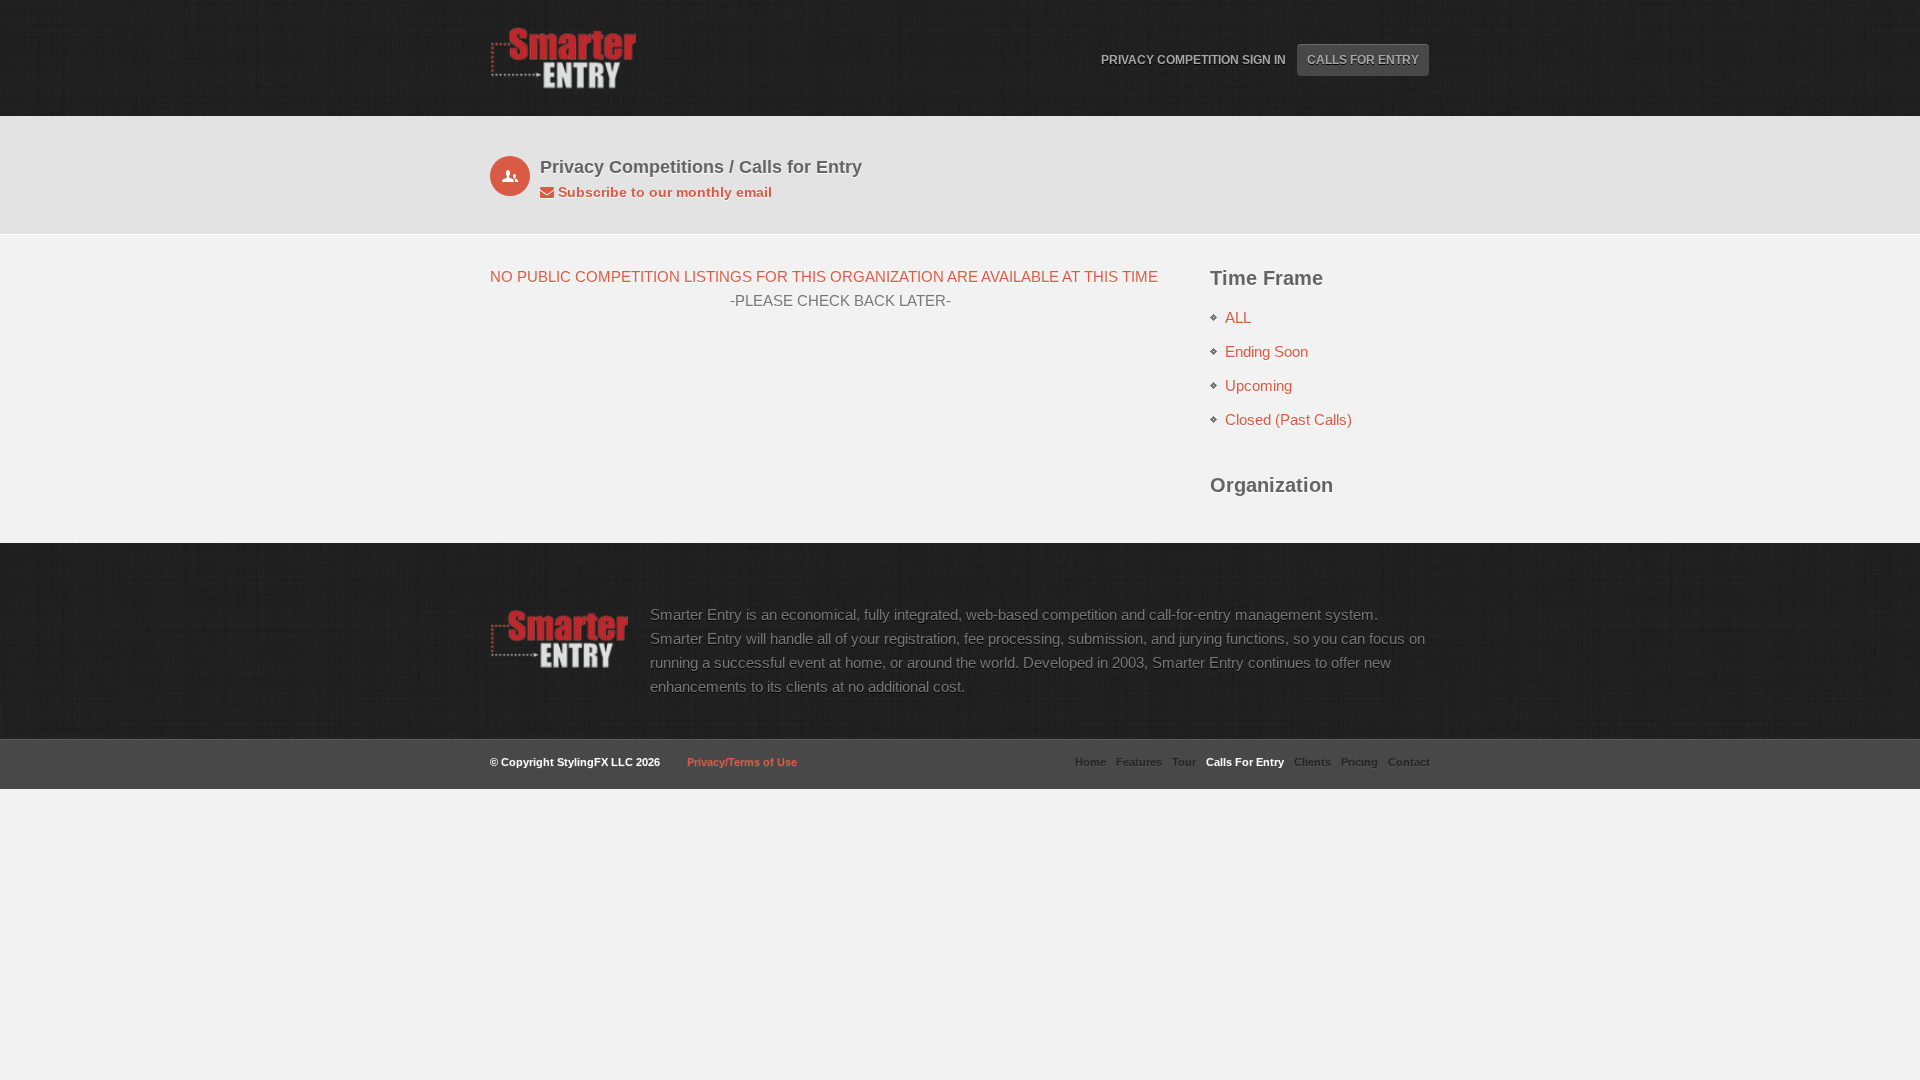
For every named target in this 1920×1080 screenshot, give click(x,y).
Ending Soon (1266, 351)
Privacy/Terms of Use (742, 762)
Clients (1312, 762)
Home (1090, 762)
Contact (1409, 762)
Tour (1184, 762)
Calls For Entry (1363, 60)
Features (1139, 762)
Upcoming (1258, 385)
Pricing (1359, 762)
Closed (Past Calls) (1288, 419)
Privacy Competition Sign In (1193, 60)
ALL (1238, 317)
